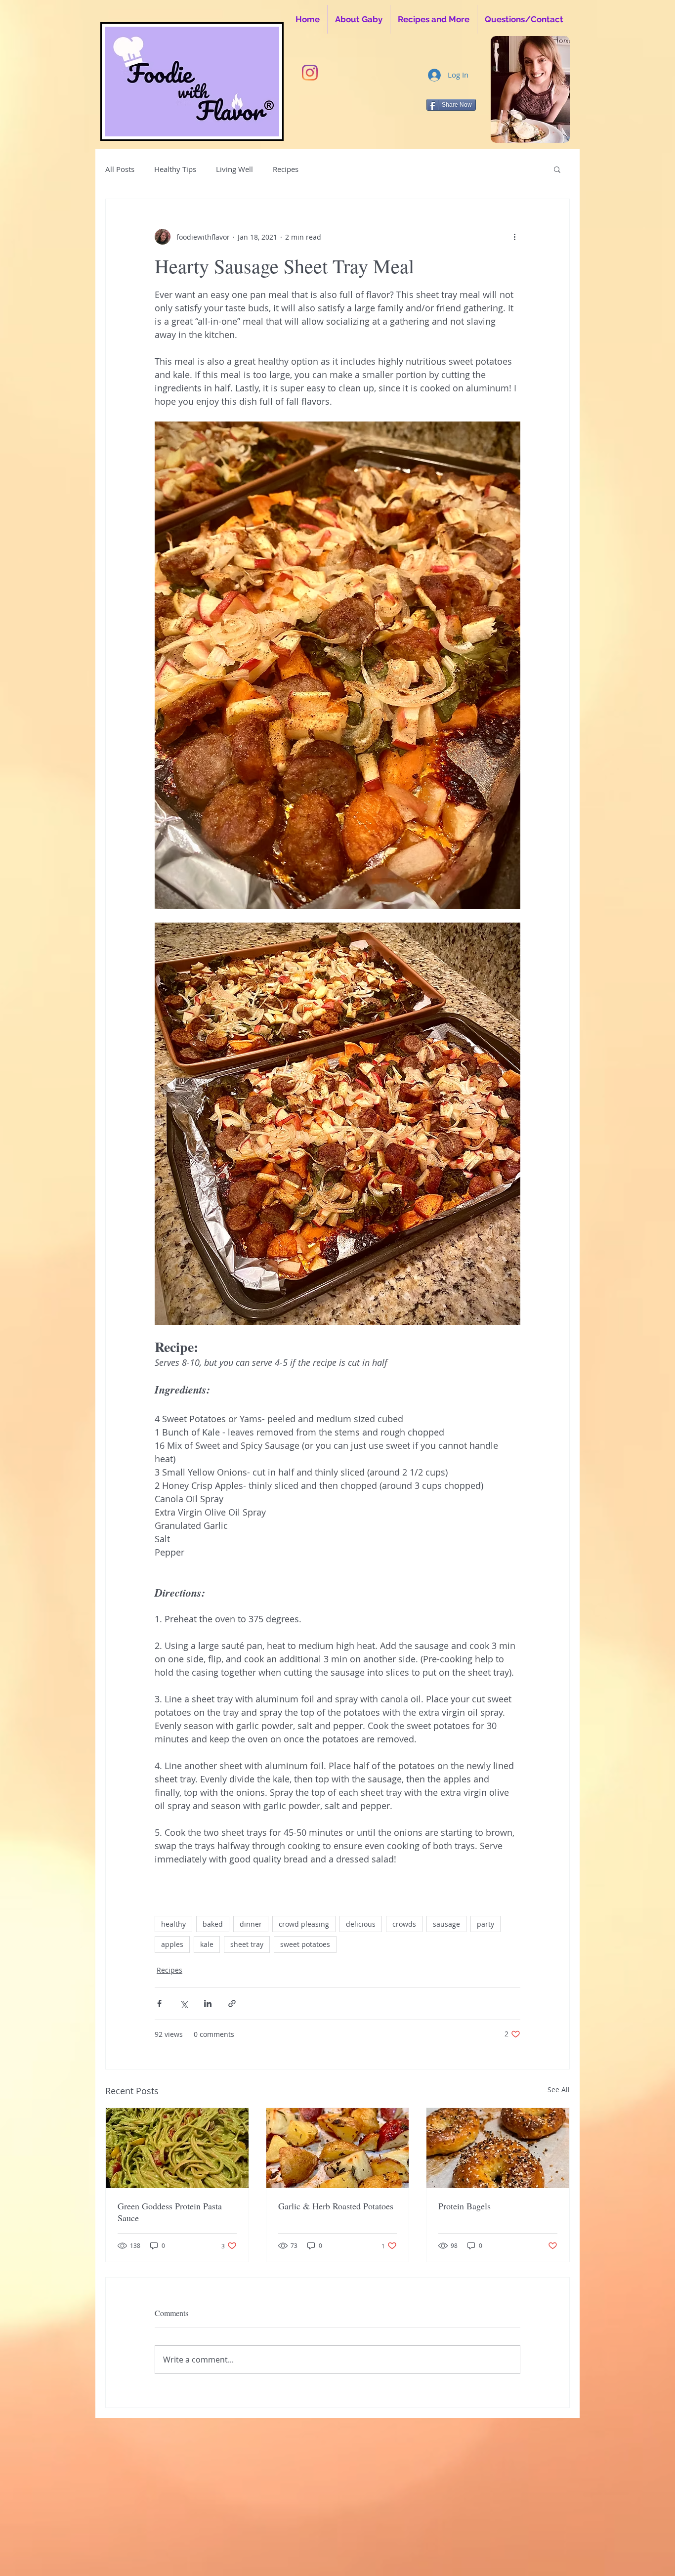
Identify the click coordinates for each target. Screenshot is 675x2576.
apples (172, 1944)
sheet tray (247, 1944)
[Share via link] (232, 2004)
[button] (557, 169)
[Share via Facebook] (159, 2004)
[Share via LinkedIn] (208, 2004)
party (485, 1924)
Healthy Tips (175, 169)
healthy (173, 1924)
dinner (251, 1924)
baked (213, 1924)
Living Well (234, 169)
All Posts (120, 169)
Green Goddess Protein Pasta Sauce (170, 2212)
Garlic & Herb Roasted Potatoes (336, 2206)
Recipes (286, 169)
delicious (361, 1924)
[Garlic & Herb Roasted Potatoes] (338, 2148)
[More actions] (514, 237)
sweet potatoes (305, 1944)
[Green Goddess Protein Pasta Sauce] (177, 2148)
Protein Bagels (464, 2206)
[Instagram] (310, 73)
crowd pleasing (304, 1924)
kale (207, 1944)
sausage (446, 1924)
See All (559, 2090)
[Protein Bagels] (498, 2148)
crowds (404, 1924)
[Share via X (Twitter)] (184, 2004)
